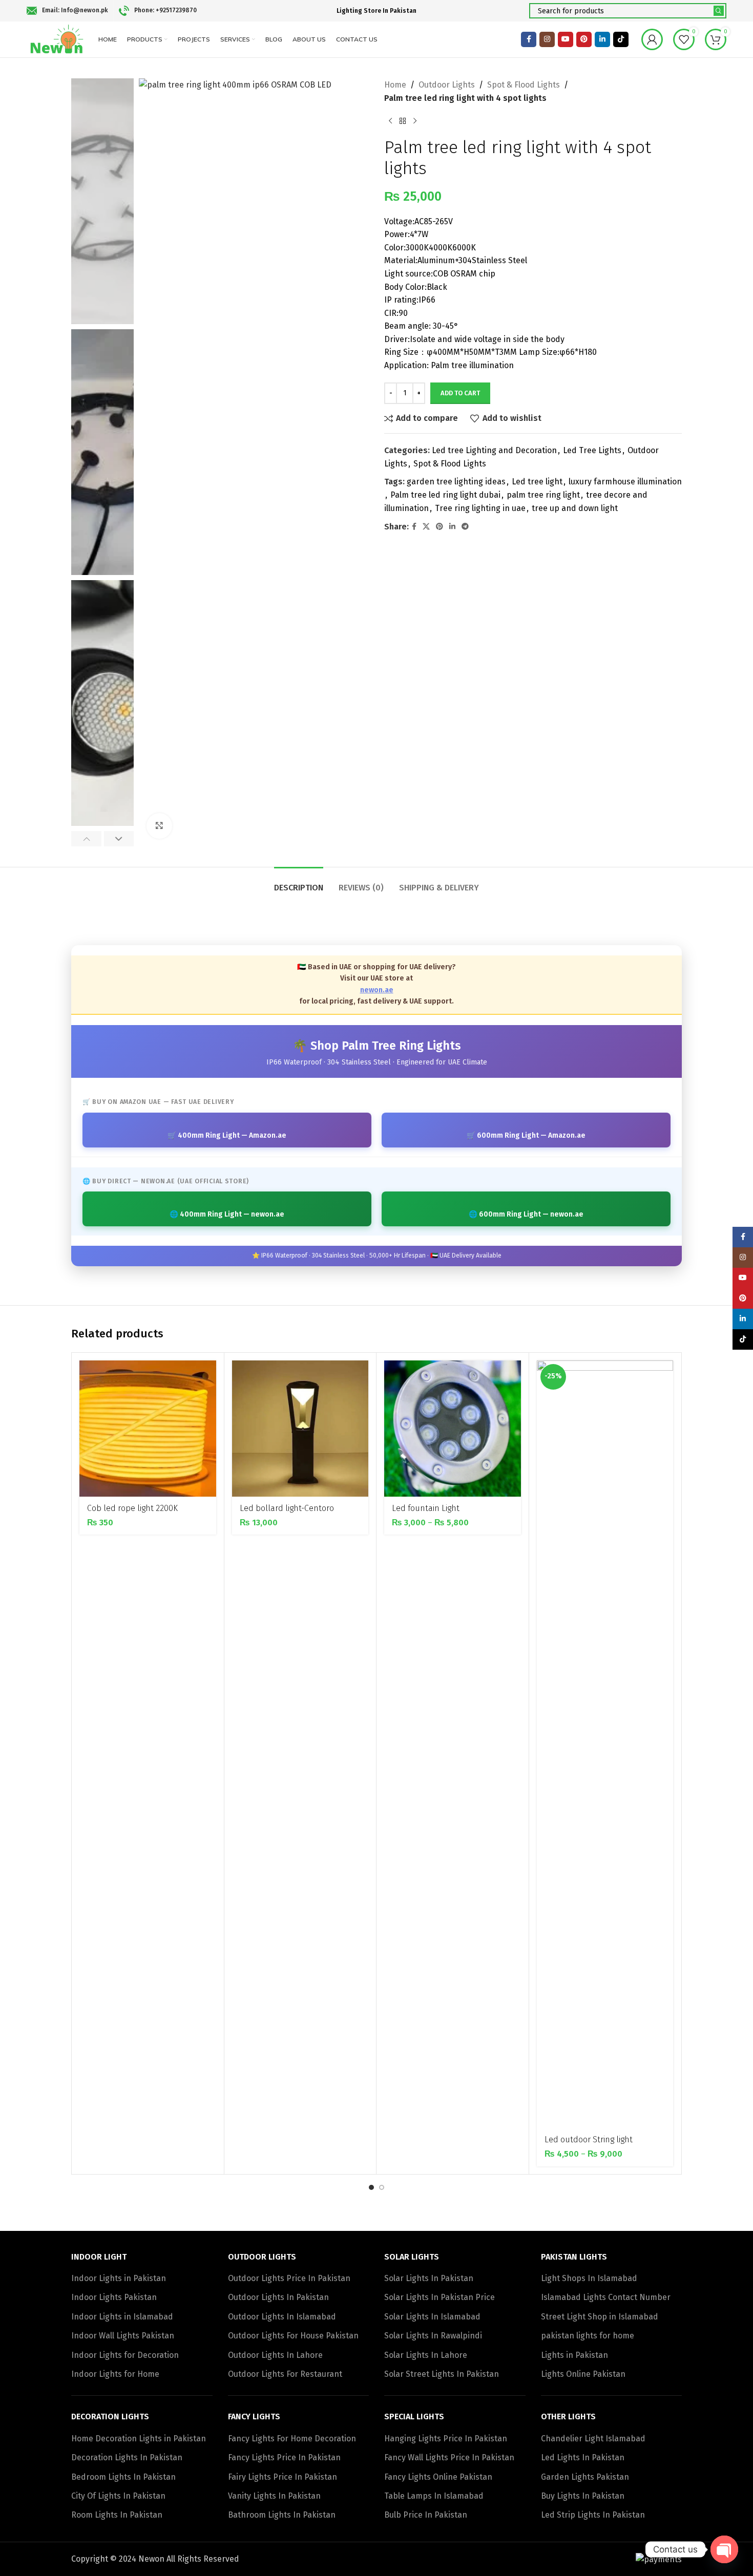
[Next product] (415, 121)
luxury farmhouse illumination (625, 482)
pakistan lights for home (588, 2336)
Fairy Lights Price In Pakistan (283, 2477)
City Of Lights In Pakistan (118, 2496)
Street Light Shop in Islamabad (600, 2317)
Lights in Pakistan (574, 2355)
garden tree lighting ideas (456, 482)
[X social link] (426, 527)
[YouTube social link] (566, 39)
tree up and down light (575, 508)
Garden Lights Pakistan (585, 2477)
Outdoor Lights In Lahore (275, 2355)
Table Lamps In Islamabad (434, 2496)
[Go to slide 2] (382, 2187)
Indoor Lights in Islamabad (122, 2317)
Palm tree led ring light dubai (445, 495)
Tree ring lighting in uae (480, 508)
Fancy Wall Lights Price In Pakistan (449, 2457)
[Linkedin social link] (602, 39)
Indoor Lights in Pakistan (119, 2278)
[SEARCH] (719, 11)
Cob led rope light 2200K (132, 1508)
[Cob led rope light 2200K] (148, 1429)
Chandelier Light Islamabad (593, 2439)
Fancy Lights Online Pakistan (438, 2477)
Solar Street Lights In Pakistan (442, 2374)
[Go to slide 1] (371, 2187)
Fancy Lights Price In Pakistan (284, 2457)
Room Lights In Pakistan (117, 2515)
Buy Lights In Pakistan (583, 2496)
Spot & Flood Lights (524, 85)
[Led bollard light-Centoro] (300, 1429)
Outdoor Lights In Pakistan (278, 2297)
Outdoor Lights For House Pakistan (293, 2336)
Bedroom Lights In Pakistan (123, 2477)
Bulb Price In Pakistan (426, 2515)
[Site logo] (57, 39)
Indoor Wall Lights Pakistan (123, 2336)
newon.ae (377, 990)
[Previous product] (390, 121)
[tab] (299, 882)
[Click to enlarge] (159, 826)
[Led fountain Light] (453, 1429)
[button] (86, 839)
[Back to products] (403, 121)
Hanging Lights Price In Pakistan (446, 2439)
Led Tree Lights (592, 450)
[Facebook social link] (529, 39)
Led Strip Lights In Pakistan (593, 2515)
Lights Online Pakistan (583, 2374)
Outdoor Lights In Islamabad (282, 2317)
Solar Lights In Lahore (426, 2355)
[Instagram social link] (547, 39)
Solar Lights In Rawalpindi (433, 2336)
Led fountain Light (426, 1508)
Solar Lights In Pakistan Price (440, 2297)
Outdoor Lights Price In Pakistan (289, 2278)
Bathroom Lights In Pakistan (282, 2515)
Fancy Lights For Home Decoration (292, 2439)
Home (395, 85)
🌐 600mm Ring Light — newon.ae (526, 1214)
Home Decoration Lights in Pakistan (139, 2439)
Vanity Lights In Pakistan (274, 2496)
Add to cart (460, 393)
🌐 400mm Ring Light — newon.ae (227, 1214)
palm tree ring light (543, 495)
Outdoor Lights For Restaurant (285, 2374)
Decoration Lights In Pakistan (127, 2457)
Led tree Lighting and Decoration (494, 450)
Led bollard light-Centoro (287, 1508)
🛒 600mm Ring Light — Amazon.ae (526, 1135)
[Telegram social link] (465, 527)
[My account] (652, 39)
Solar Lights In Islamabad (432, 2317)
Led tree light (537, 482)
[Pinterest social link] (584, 39)
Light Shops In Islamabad (589, 2278)
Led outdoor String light (589, 2139)
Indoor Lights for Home (115, 2374)
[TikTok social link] (621, 39)
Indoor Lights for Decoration (125, 2355)
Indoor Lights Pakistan (114, 2297)
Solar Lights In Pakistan (429, 2278)
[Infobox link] (67, 11)
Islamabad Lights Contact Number (606, 2297)
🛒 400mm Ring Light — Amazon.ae (227, 1135)
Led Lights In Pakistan (583, 2457)
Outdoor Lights (447, 85)
